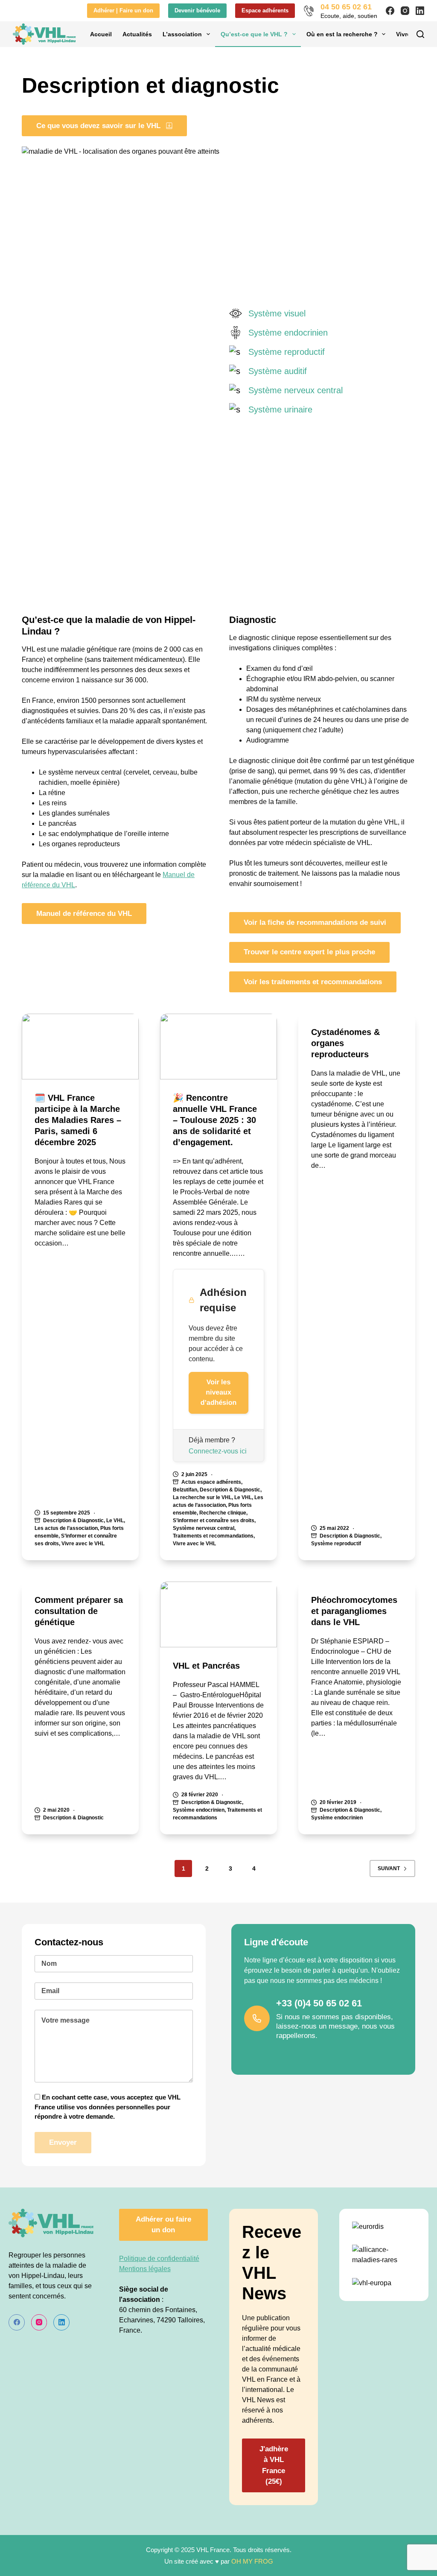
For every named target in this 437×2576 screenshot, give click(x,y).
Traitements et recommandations (213, 1536)
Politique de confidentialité (159, 2259)
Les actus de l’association (66, 1528)
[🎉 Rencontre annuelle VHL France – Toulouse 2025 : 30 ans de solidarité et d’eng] (218, 1047)
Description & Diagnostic (73, 1520)
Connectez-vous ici (218, 1451)
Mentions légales (145, 2269)
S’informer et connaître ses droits (214, 1520)
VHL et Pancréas (206, 1666)
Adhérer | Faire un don (123, 10)
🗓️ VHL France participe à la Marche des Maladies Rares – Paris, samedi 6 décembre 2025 (78, 1120)
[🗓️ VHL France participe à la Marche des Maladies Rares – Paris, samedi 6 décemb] (80, 1047)
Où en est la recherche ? (342, 34)
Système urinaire (280, 409)
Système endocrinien (288, 333)
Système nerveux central (296, 390)
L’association (182, 34)
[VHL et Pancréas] (218, 1614)
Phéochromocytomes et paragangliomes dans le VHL (354, 1611)
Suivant (389, 1868)
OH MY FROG (252, 2561)
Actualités (137, 34)
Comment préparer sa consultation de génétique (79, 1611)
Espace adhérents (265, 10)
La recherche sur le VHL (202, 1497)
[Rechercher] (420, 34)
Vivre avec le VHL (83, 1544)
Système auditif (278, 371)
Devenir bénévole (197, 10)
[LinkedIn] (420, 11)
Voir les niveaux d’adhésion (218, 1393)
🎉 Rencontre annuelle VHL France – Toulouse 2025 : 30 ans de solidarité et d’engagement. (215, 1120)
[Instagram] (405, 11)
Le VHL (115, 1520)
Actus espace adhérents (211, 1482)
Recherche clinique (223, 1513)
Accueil (101, 34)
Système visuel (277, 313)
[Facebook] (390, 11)
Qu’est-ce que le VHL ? (254, 34)
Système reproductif (287, 352)
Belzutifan (185, 1490)
